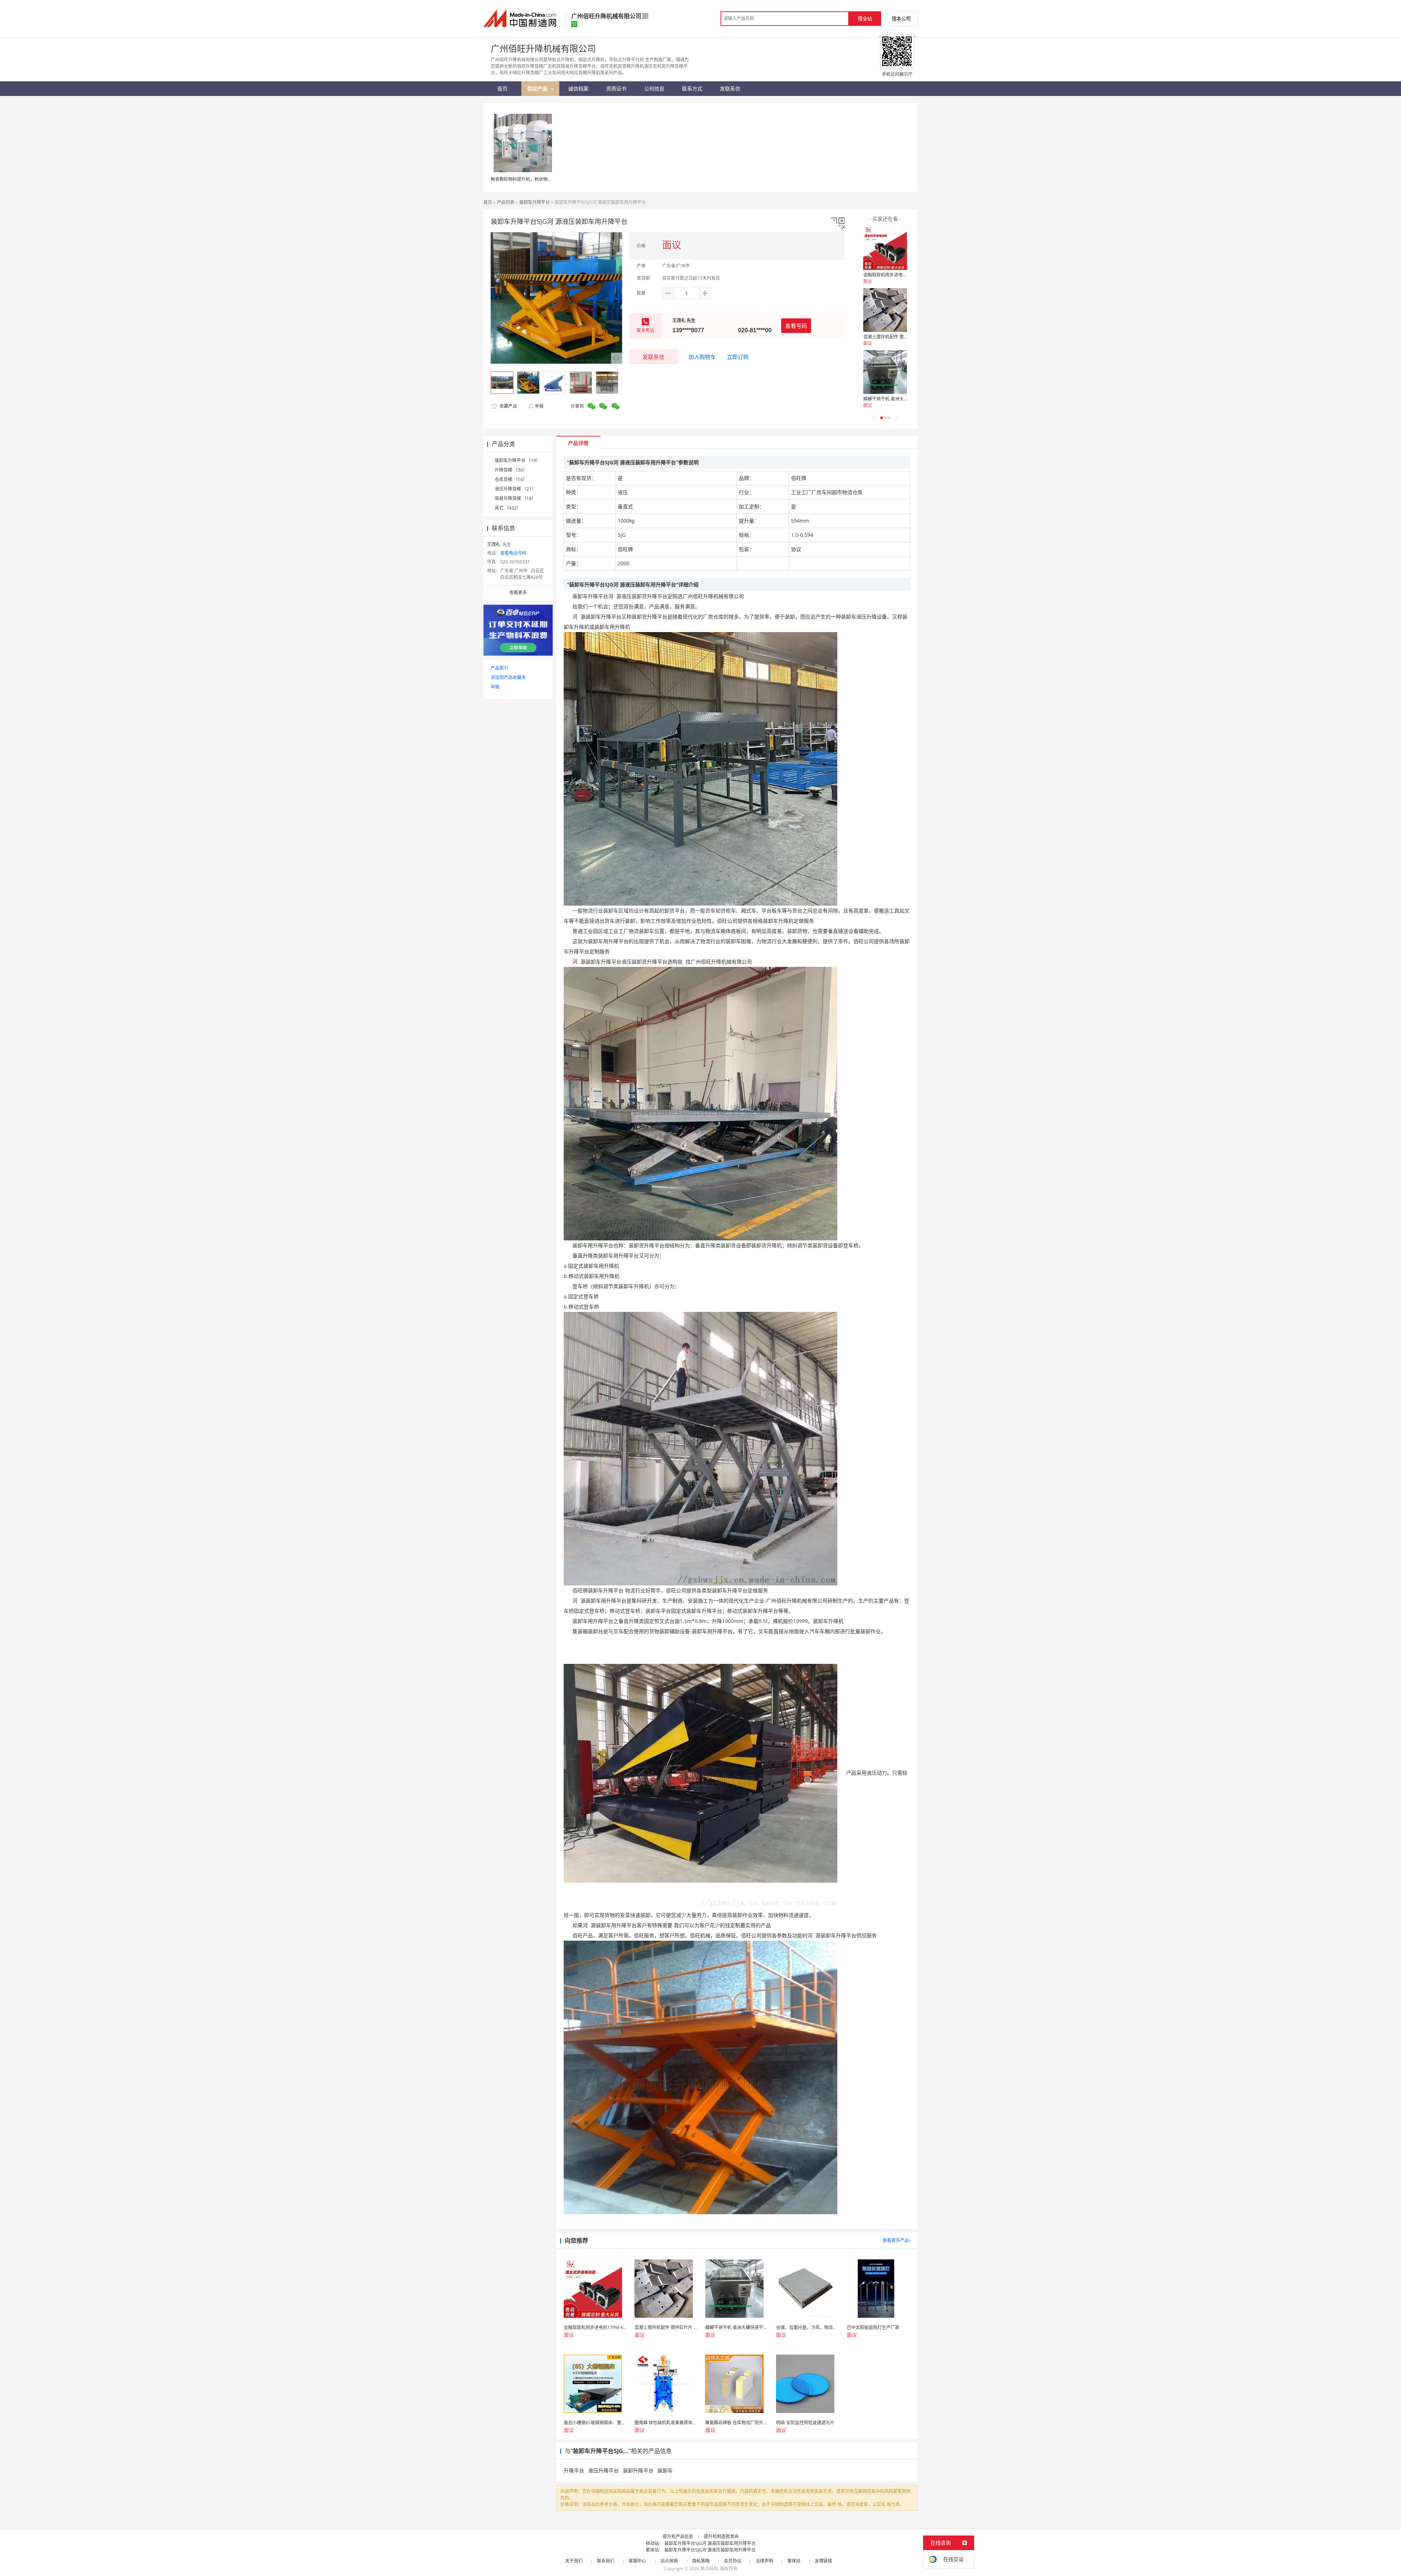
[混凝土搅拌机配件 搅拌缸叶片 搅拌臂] (885, 310)
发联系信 (653, 357)
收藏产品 (508, 406)
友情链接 (823, 2561)
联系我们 (606, 2561)
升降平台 (574, 2470)
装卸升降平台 (638, 2470)
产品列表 (506, 202)
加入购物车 (702, 357)
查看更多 (518, 592)
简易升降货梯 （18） (515, 498)
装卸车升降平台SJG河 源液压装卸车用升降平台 (710, 2543)
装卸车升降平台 (534, 202)
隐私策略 (701, 2561)
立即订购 (738, 357)
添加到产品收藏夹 (508, 677)
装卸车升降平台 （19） (518, 460)
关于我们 (574, 2561)
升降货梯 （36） (511, 470)
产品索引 (499, 668)
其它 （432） (508, 508)
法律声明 (764, 2561)
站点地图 (669, 2561)
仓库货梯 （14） (511, 479)
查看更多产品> (897, 2240)
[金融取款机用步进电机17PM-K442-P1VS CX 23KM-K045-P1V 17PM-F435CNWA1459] (885, 248)
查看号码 (796, 326)
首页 (488, 202)
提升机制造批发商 (721, 2536)
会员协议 (733, 2561)
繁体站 (794, 2561)
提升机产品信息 (678, 2536)
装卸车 (665, 2470)
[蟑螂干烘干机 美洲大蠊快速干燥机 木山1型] (885, 372)
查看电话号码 (513, 553)
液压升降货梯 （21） (515, 489)
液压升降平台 (603, 2470)
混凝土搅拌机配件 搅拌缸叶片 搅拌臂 (899, 337)
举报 (539, 406)
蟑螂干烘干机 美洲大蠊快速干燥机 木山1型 (905, 399)
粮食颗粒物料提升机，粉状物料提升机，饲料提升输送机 (545, 179)
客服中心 (637, 2561)
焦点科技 (709, 2569)
